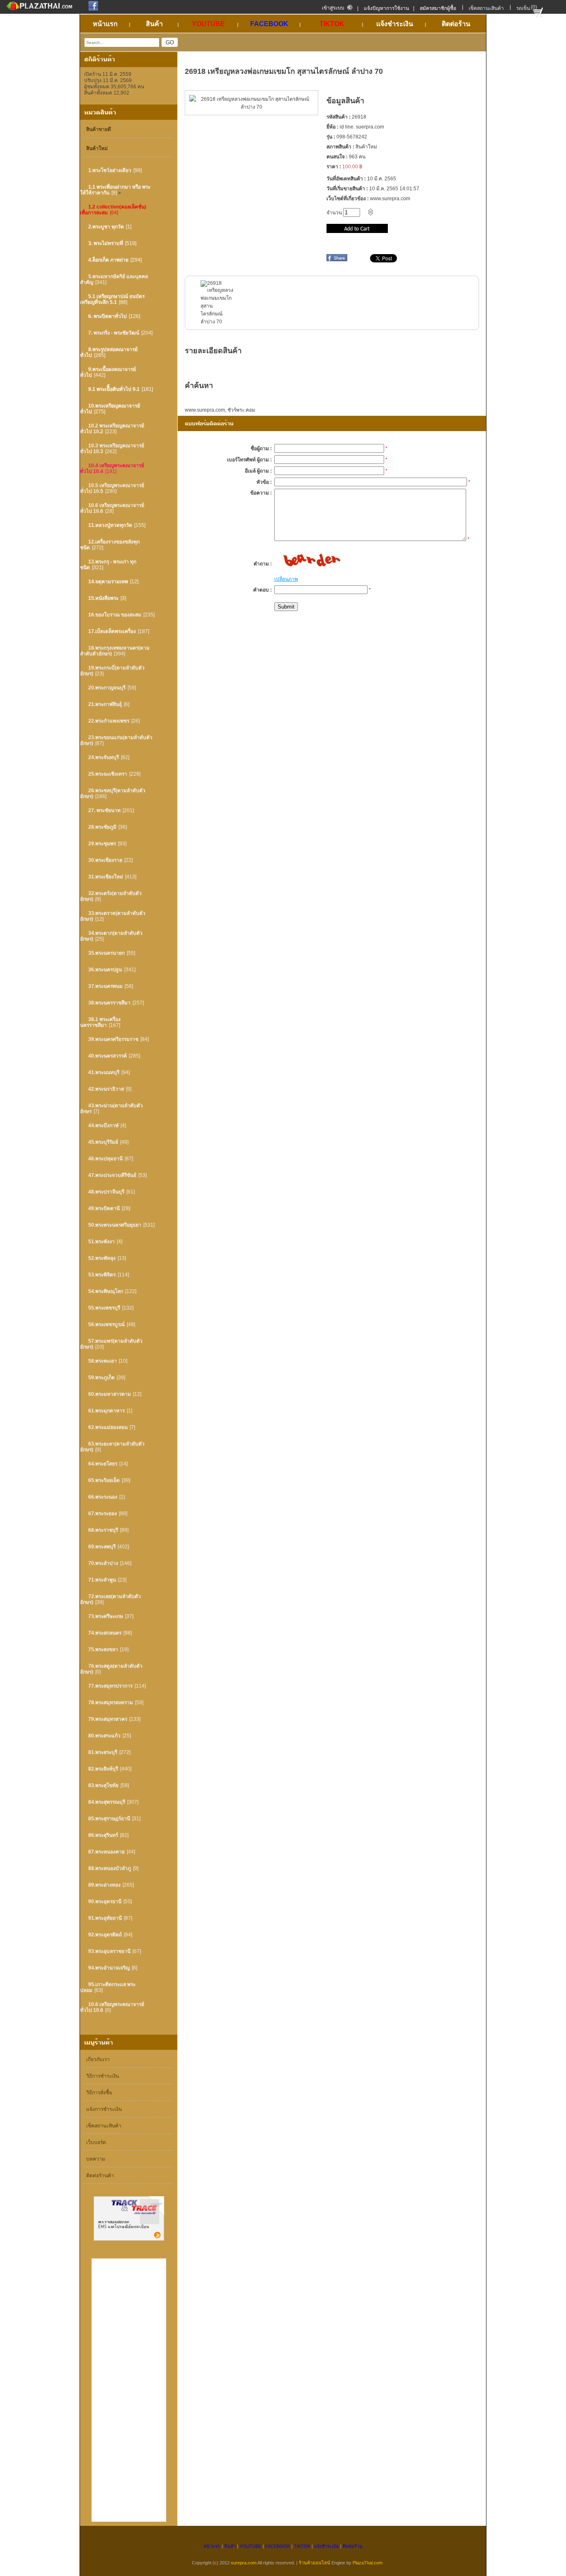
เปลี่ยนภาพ (286, 579)
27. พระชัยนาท (104, 810)
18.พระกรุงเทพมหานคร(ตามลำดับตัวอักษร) (115, 651)
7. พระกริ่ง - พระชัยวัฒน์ (114, 333)
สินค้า (230, 2546)
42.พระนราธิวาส (106, 1089)
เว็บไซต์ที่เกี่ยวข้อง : (348, 199)
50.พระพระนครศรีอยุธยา (115, 1225)
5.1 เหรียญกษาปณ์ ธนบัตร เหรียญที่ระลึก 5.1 (112, 299)
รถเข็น (523, 8)
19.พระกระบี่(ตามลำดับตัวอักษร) (112, 671)
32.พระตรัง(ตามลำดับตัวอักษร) (111, 896)
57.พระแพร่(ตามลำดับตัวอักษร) (111, 1344)
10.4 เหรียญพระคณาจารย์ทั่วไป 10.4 (112, 468)
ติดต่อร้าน (353, 2546)
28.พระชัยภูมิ (102, 827)
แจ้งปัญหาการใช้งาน (386, 8)
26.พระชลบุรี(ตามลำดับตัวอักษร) (113, 793)
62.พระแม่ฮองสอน (108, 1427)
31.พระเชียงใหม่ (106, 877)
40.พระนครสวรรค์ (108, 1056)
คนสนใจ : (337, 157)
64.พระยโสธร (103, 1464)
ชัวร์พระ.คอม (241, 410)
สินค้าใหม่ (97, 148)
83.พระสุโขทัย (103, 1785)
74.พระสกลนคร (105, 1633)
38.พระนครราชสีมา (109, 1003)
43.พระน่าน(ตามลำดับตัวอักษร (111, 1109)
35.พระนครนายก (106, 953)
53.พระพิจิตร (102, 1275)
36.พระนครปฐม (105, 970)
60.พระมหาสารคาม (110, 1394)
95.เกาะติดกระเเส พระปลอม (108, 1987)
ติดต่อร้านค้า (100, 2176)
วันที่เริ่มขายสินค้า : (347, 189)
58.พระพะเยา (103, 1361)
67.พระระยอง (103, 1514)
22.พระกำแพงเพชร (109, 721)
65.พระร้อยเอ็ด (104, 1480)
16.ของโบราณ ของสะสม (115, 615)
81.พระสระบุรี (103, 1752)
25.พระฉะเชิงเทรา (108, 774)
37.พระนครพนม (105, 986)
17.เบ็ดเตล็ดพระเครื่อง (112, 631)
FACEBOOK (278, 2546)
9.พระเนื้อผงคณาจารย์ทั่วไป (108, 372)
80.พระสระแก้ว (104, 1736)
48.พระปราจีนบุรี (106, 1192)
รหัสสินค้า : (339, 117)
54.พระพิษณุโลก (106, 1291)
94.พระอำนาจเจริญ (109, 1968)
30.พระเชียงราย (105, 860)
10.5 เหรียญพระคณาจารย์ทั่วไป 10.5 (112, 488)
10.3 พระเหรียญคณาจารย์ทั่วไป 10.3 (112, 449)
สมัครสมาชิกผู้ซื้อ (438, 8)
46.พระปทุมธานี (105, 1159)
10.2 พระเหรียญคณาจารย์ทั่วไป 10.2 (112, 429)
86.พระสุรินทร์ (103, 1835)
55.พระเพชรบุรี (104, 1308)
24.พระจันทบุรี (104, 757)
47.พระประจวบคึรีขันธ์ (112, 1175)
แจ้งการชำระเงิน (104, 2109)
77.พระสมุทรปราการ (110, 1686)
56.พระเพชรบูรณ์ (106, 1324)
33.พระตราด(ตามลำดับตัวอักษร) (113, 916)
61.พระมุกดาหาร (106, 1411)
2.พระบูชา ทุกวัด (106, 227)
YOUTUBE (250, 2546)
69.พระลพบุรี (102, 1547)
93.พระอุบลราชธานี (109, 1951)
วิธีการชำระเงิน (103, 2076)
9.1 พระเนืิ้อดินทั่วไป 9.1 (114, 389)
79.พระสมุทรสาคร (108, 1719)
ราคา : (334, 167)
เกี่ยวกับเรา (98, 2059)
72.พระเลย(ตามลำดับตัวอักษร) (110, 1599)
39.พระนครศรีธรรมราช (113, 1039)
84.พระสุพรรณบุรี (107, 1802)
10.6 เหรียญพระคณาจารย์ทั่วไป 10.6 (112, 508)
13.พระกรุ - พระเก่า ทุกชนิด (108, 565)
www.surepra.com (205, 410)
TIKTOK (302, 2546)
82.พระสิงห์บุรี (103, 1769)
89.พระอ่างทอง (104, 1885)
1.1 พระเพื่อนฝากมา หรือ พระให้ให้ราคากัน (115, 190)
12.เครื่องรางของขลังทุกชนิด (110, 545)
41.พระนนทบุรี (104, 1072)
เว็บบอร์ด (96, 2142)
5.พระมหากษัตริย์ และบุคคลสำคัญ (114, 279)
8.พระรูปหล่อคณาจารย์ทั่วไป (109, 352)
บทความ (96, 2159)
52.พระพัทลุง (102, 1258)
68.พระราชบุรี (103, 1530)
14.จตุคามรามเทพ (108, 582)
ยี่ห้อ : (333, 127)
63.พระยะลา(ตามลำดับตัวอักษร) (112, 1447)
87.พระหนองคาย (106, 1852)
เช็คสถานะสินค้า (486, 8)
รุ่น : (331, 137)
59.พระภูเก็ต (102, 1378)
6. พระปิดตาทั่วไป (108, 316)
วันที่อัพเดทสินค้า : (346, 179)
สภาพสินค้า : (340, 147)
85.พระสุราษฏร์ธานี (109, 1819)
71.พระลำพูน (102, 1580)
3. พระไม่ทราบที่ (106, 243)
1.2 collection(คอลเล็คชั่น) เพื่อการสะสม (113, 210)
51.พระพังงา (102, 1242)
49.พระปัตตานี (104, 1208)
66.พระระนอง (103, 1497)
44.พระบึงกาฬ (103, 1125)
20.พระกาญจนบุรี (107, 688)
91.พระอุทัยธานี (105, 1918)
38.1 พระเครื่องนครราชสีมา (100, 1022)
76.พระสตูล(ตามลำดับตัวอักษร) (111, 1669)
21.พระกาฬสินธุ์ (105, 704)
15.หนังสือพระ (103, 598)
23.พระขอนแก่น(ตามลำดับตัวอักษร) (116, 740)
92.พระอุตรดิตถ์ (105, 1935)
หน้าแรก (212, 2546)
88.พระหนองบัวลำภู (110, 1868)
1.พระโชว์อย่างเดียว (110, 170)
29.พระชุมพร (102, 844)
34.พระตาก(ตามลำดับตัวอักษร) (111, 936)
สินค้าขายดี (99, 129)
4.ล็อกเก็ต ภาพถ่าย (108, 260)
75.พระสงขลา (103, 1649)
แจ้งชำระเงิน (327, 2546)
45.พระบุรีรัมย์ (103, 1142)
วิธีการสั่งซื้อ (99, 2093)
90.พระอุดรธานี (105, 1902)
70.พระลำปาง (103, 1563)
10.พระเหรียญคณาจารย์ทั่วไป (110, 409)
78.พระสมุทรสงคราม (111, 1703)
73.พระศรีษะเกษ (106, 1616)
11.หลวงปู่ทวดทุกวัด (110, 525)
